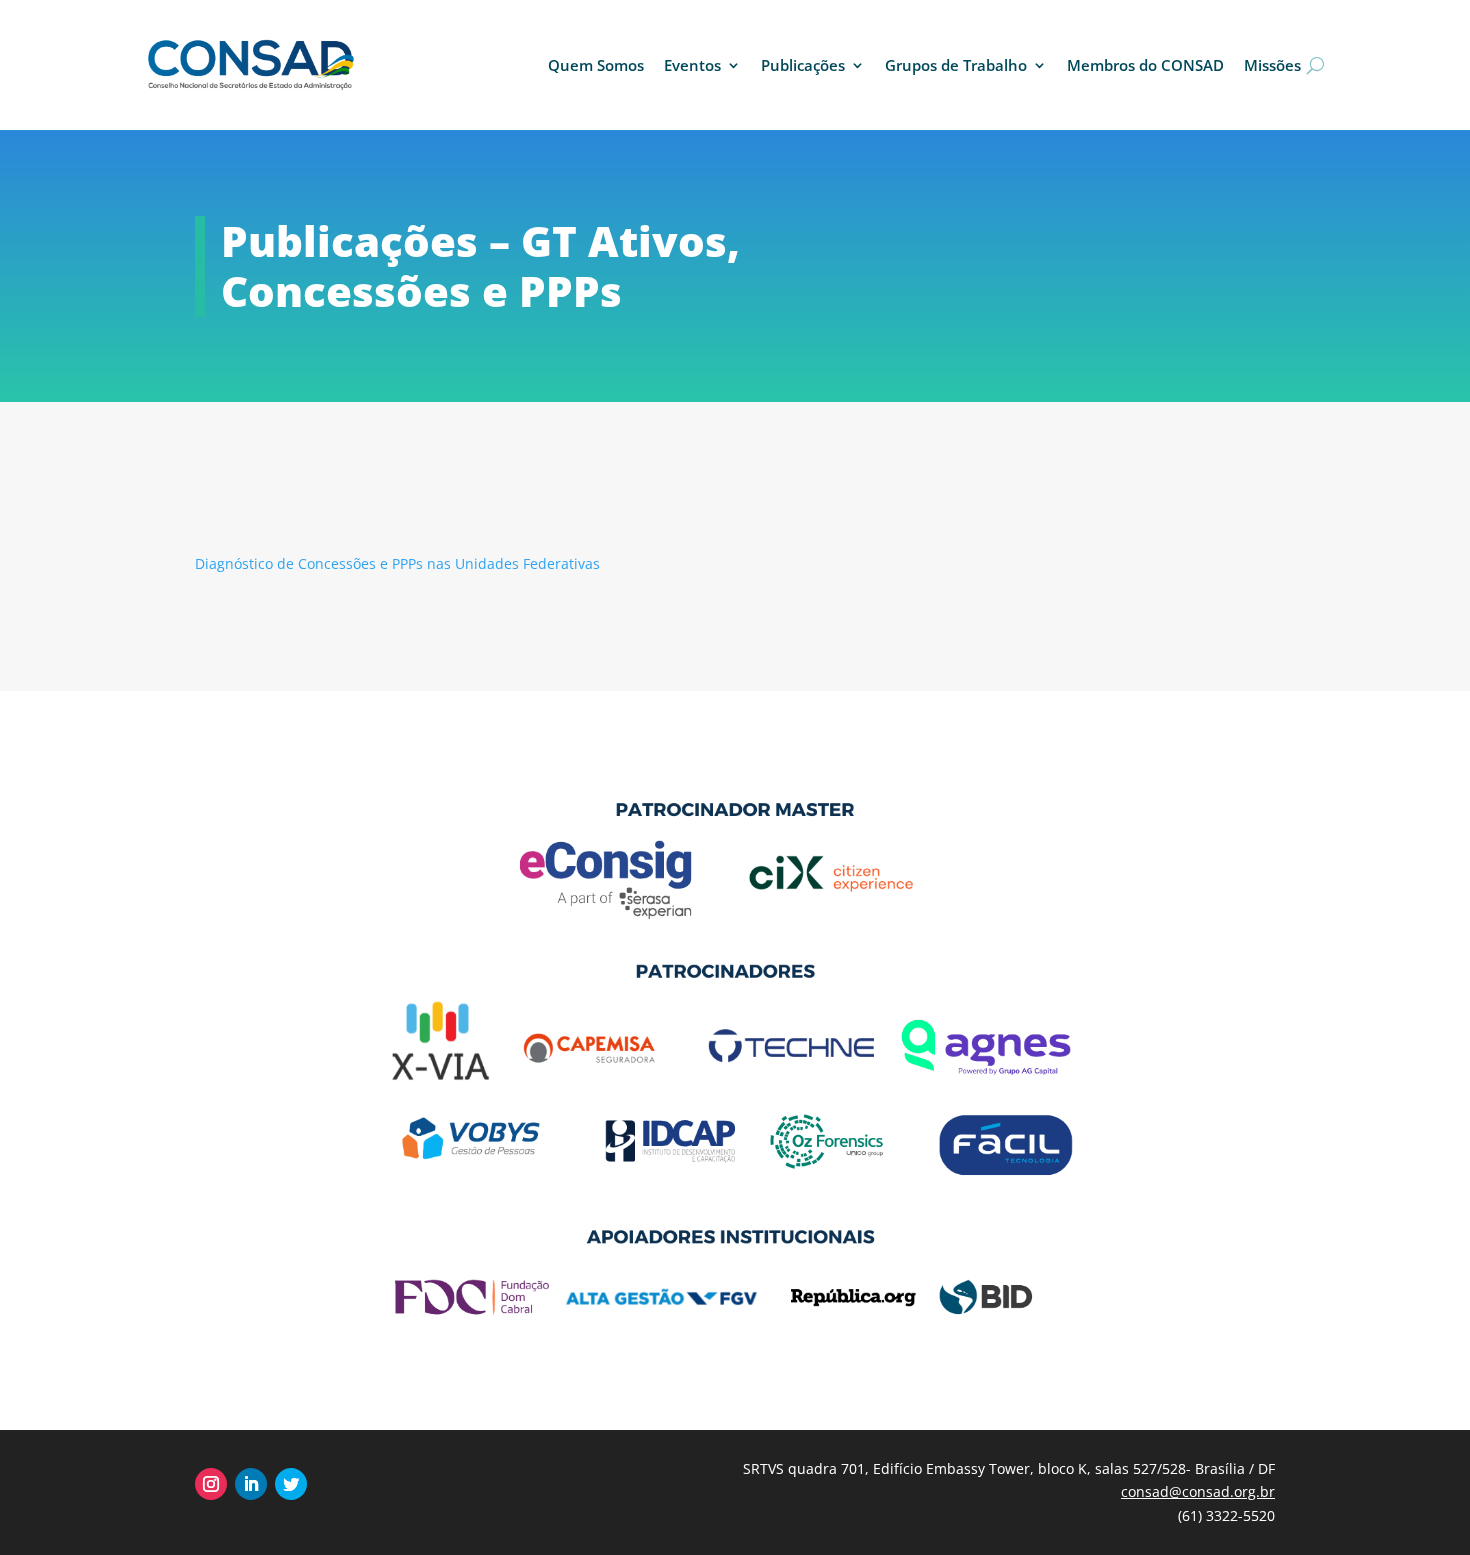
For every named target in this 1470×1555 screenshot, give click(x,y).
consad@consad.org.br (1198, 1491)
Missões (1272, 65)
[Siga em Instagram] (211, 1484)
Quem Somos (596, 65)
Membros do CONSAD (1145, 65)
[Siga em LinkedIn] (251, 1484)
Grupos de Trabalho (956, 65)
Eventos (692, 65)
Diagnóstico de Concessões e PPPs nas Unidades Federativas (397, 563)
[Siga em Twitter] (291, 1484)
